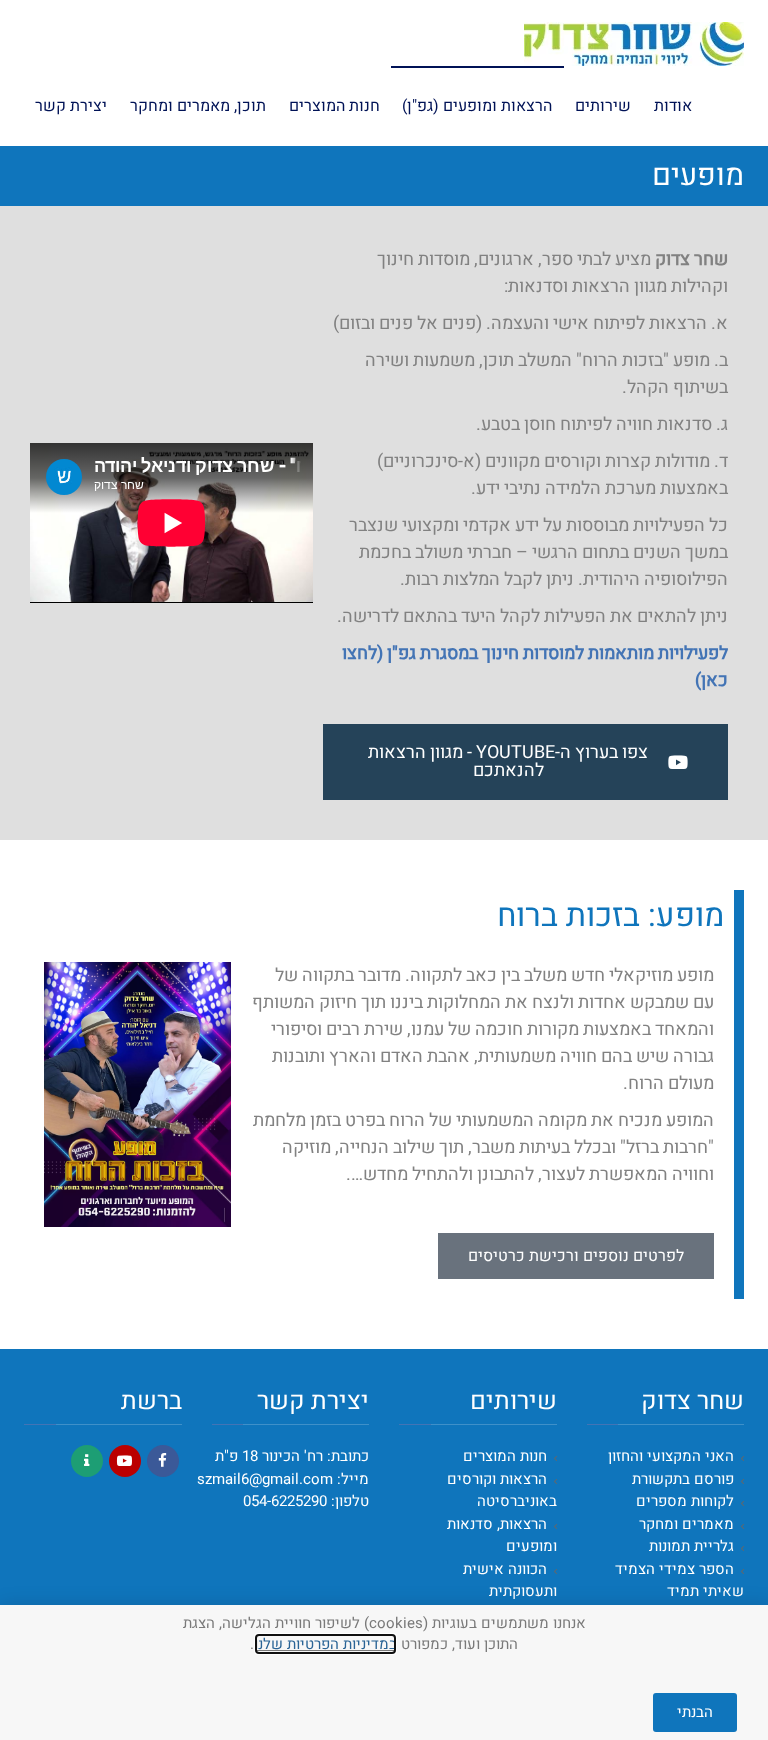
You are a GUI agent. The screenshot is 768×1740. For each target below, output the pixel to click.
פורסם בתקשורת (683, 1479)
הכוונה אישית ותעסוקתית (510, 1580)
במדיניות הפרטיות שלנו (325, 1644)
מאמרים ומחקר (686, 1524)
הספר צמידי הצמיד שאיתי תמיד (679, 1580)
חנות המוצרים (505, 1456)
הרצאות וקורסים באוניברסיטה (502, 1490)
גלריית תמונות (691, 1546)
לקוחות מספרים (685, 1501)
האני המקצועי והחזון (671, 1456)
